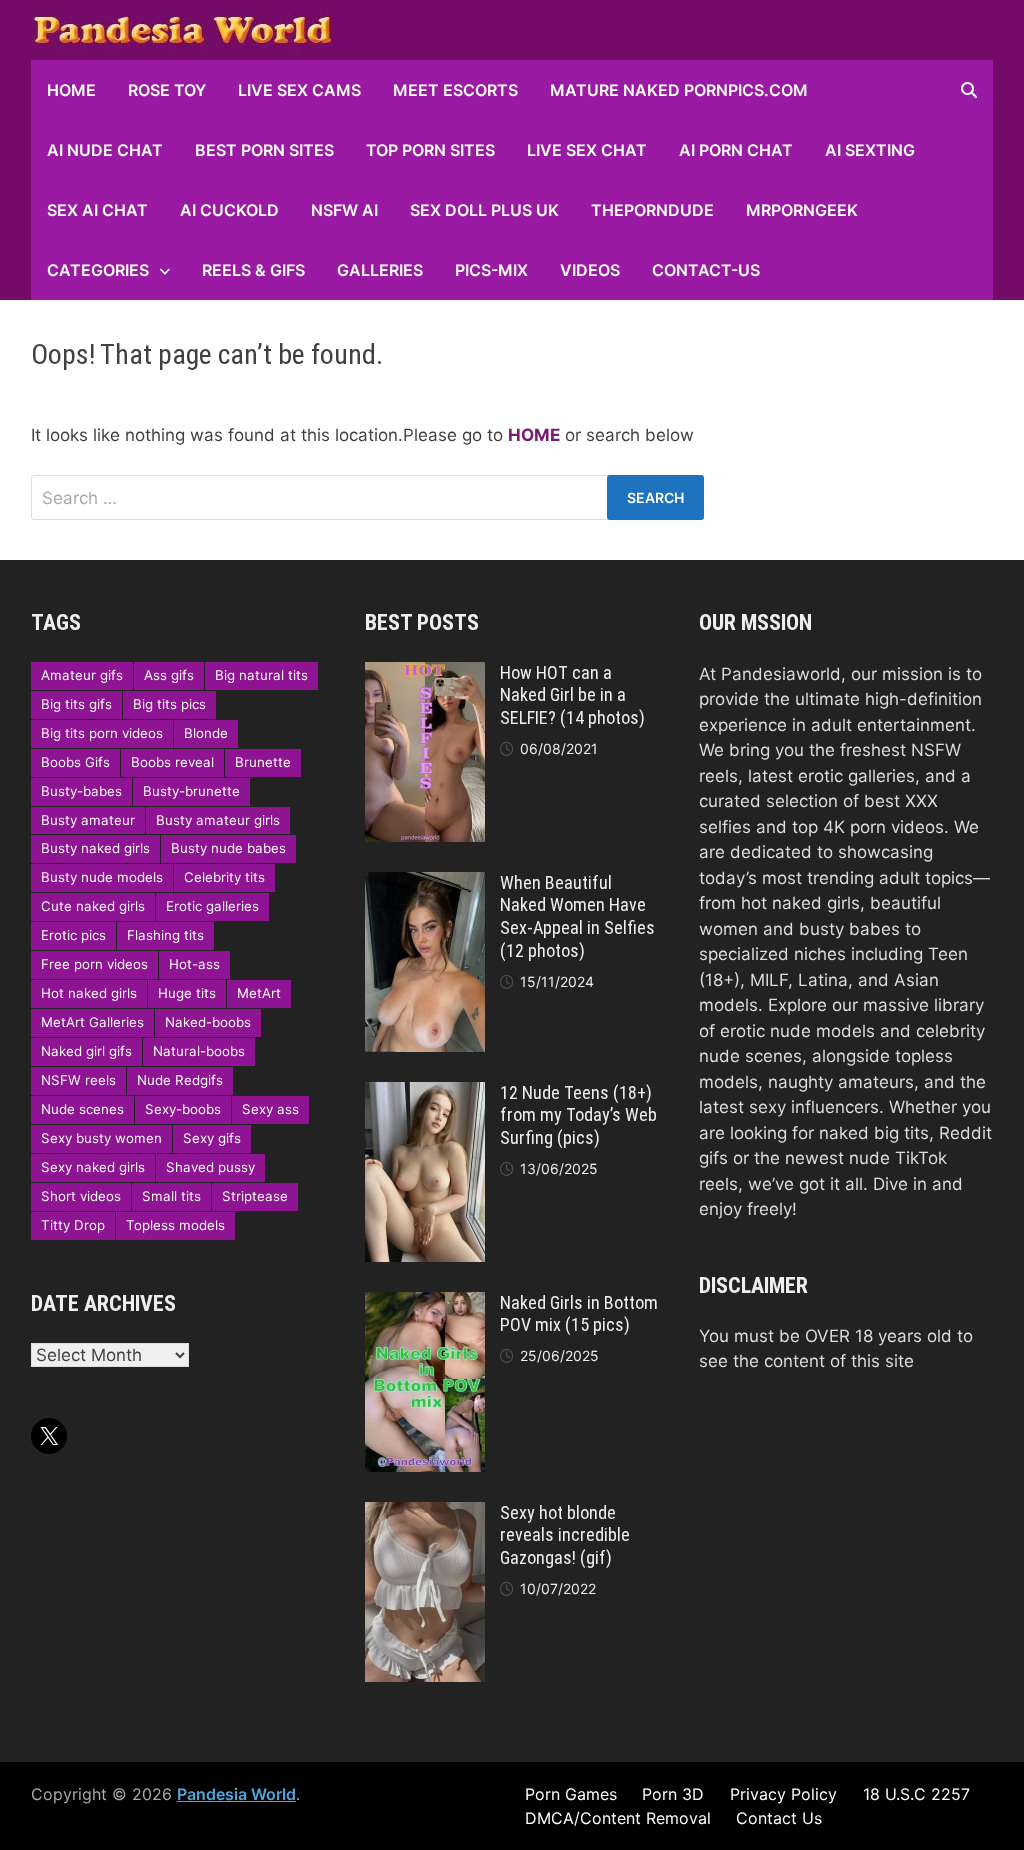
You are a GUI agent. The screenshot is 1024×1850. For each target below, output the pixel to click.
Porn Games (571, 1794)
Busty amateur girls (218, 820)
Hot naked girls (89, 993)
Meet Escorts (455, 90)
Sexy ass (270, 1109)
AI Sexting (870, 150)
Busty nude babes (228, 848)
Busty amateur (88, 820)
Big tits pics (169, 704)
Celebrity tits (224, 877)
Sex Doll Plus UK (484, 210)
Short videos (81, 1196)
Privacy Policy (783, 1794)
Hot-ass (194, 964)
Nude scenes (82, 1109)
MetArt (259, 993)
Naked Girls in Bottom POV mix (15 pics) (579, 1314)
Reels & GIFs (253, 270)
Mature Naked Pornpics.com (679, 90)
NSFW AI (344, 210)
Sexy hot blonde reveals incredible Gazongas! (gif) (565, 1535)
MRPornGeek (802, 210)
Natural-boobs (199, 1051)
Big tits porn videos (102, 733)
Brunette (263, 762)
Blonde (206, 733)
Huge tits (187, 993)
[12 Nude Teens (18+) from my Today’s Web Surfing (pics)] (425, 1094)
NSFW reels (78, 1080)
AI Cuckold (229, 210)
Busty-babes (81, 791)
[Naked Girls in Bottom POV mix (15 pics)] (425, 1304)
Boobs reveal (172, 762)
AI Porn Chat (736, 150)
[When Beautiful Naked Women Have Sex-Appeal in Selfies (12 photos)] (425, 884)
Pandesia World (236, 1794)
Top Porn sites (430, 150)
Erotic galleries (212, 906)
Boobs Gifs (75, 762)
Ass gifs (169, 675)
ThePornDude (652, 210)
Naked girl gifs (86, 1051)
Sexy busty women (101, 1138)
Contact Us (779, 1818)
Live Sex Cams (299, 90)
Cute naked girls (93, 906)
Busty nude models (102, 877)
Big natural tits (261, 675)
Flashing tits (165, 935)
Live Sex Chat (587, 150)
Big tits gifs (76, 704)
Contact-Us (706, 270)
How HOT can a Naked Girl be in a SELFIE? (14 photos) (572, 695)
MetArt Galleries (92, 1022)
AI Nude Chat (105, 150)
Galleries (380, 270)
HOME (71, 90)
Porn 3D (673, 1794)
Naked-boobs (208, 1022)
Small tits (171, 1196)
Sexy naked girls (93, 1167)
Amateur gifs (82, 675)
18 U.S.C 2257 (916, 1794)
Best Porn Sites (264, 150)
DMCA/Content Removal (618, 1818)
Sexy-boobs (183, 1109)
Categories (98, 270)
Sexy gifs (212, 1138)
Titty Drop (73, 1225)
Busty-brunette (191, 791)
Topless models (175, 1225)
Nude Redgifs (180, 1080)
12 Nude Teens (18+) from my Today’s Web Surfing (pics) (578, 1115)
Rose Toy (167, 90)
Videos (590, 270)
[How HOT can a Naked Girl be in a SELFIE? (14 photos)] (425, 674)
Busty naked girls (95, 848)
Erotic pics (73, 935)
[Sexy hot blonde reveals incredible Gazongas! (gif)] (425, 1514)
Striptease (255, 1196)
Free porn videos (94, 964)
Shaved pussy (210, 1167)
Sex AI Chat (97, 210)
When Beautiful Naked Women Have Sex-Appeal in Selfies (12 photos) (577, 917)
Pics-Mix (491, 270)
